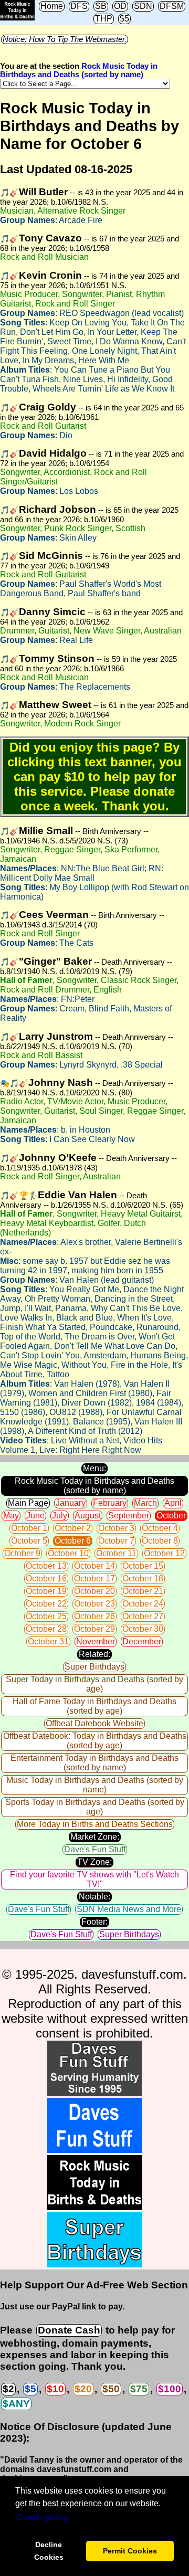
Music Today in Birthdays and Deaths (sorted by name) (95, 1785)
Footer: (94, 1922)
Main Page (28, 1503)
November (96, 1641)
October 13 (46, 1566)
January (71, 1503)
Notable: (94, 1897)
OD (120, 6)
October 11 (116, 1553)
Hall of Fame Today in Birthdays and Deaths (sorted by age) (94, 1706)
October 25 (46, 1616)
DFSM (172, 6)
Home (52, 6)
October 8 (160, 1541)
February (110, 1503)
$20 (83, 2389)
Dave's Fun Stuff (95, 1849)
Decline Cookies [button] (49, 2551)
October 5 (29, 1541)
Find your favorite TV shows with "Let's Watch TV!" (94, 1879)
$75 (139, 2389)
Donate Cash (69, 2330)
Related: (94, 1654)
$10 (55, 2389)
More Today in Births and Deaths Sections (95, 1824)
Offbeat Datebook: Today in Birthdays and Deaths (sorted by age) (95, 1741)
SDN (143, 6)
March (145, 1503)
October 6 (73, 1541)
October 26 (94, 1616)
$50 (111, 2389)
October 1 (29, 1528)
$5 (124, 19)
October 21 (143, 1591)
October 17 (94, 1579)
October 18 (143, 1579)
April (173, 1503)
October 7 (116, 1541)
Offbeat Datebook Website (94, 1723)
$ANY (16, 2404)
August (88, 1516)
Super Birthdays (94, 1667)
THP (104, 19)
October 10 (68, 1553)
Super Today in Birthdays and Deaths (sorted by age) (94, 1684)
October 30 (143, 1629)
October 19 (46, 1591)
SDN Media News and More (129, 1909)
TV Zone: (94, 1862)
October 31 (48, 1641)
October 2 (73, 1528)
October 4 (160, 1528)
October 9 (22, 1553)
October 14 (94, 1566)
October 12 (164, 1553)
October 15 (143, 1566)
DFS (79, 6)
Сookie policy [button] (42, 2517)
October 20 (94, 1591)
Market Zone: (95, 1837)
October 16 (46, 1579)
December (142, 1641)
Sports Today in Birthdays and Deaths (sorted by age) (95, 1807)
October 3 (116, 1528)
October (171, 1516)
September (129, 1516)
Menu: (94, 1468)
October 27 (143, 1616)
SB (101, 6)
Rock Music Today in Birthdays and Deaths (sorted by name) (79, 70)
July (60, 1516)
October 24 (143, 1604)
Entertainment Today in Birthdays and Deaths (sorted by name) (94, 1763)
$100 (170, 2389)
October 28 (46, 1629)
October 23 (94, 1604)
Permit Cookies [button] (130, 2551)
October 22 (46, 1604)
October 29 (94, 1629)
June (35, 1516)
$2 (8, 2389)
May (11, 1516)
